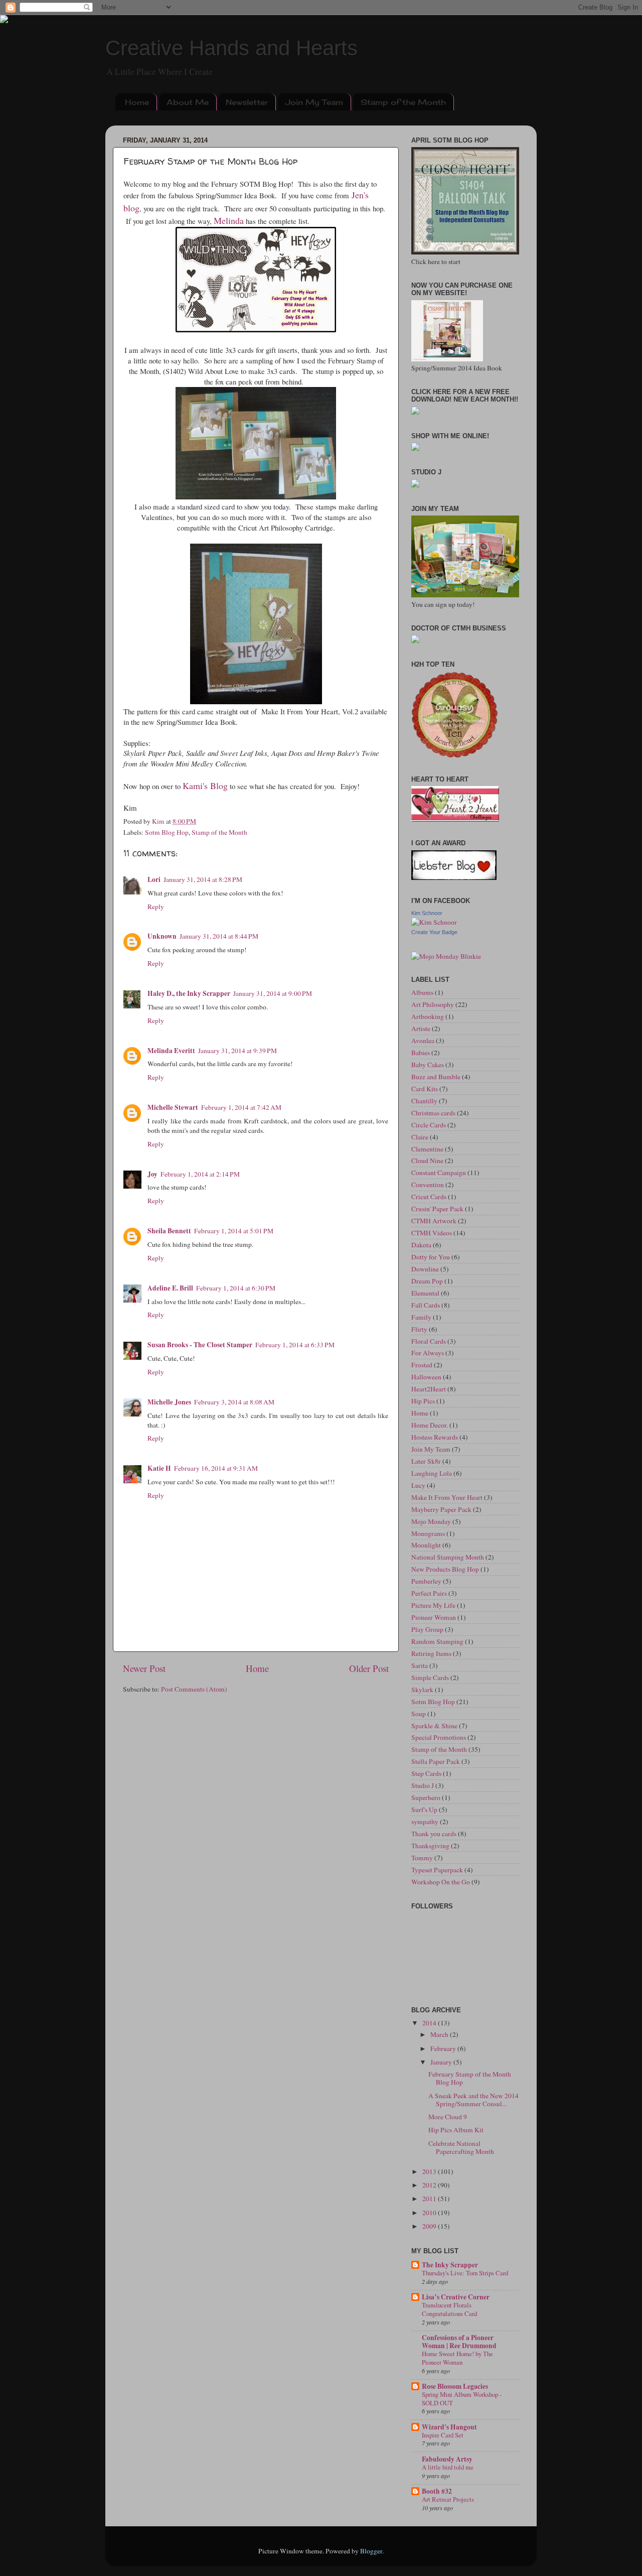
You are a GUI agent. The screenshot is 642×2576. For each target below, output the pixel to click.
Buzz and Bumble (436, 1077)
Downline (425, 1269)
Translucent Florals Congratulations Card (449, 2309)
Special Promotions (439, 1737)
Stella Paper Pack (436, 1761)
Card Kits (425, 1089)
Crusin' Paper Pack (437, 1209)
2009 (430, 2226)
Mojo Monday (431, 1521)
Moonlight (426, 1545)
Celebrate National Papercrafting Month (461, 2147)
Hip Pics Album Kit (456, 2130)
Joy (152, 1174)
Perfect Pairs (429, 1593)
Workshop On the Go (441, 1882)
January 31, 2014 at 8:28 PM (203, 879)
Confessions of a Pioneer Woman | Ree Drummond (459, 2342)
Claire (420, 1137)
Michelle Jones (169, 1402)
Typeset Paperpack (437, 1870)
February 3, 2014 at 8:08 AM (234, 1402)
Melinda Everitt (171, 1051)
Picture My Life (433, 1605)
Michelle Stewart (173, 1107)
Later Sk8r (426, 1461)
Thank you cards (434, 1834)
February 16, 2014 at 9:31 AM (216, 1468)
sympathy (425, 1822)
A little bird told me (448, 2467)
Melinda (229, 220)
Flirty (419, 1329)
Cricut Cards (429, 1197)
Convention (428, 1185)
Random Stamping (437, 1641)
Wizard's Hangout (449, 2427)
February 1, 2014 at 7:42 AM (241, 1107)
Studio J (423, 1785)
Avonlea (423, 1041)
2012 (430, 2185)
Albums (422, 992)
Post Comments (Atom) (194, 1689)
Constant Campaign (439, 1173)
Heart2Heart (429, 1389)
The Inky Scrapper (450, 2265)
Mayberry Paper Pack (441, 1509)
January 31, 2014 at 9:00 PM (273, 993)
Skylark (422, 1690)
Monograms (428, 1533)
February (444, 2048)
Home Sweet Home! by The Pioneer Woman (457, 2358)
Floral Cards (429, 1341)
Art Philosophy (433, 1004)
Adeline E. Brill (170, 1288)
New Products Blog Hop (445, 1569)
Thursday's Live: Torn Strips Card (465, 2273)
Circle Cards (429, 1125)
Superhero (426, 1797)
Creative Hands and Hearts (231, 48)
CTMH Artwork (434, 1221)
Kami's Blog (205, 786)
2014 (430, 2023)
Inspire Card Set (443, 2435)
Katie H (159, 1468)
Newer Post (144, 1668)
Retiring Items (431, 1653)
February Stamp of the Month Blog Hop (470, 2078)
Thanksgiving (430, 1846)
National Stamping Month (448, 1557)
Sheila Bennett (169, 1231)
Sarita (420, 1665)
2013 (430, 2171)
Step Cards (426, 1773)
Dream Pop (427, 1281)
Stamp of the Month (403, 102)
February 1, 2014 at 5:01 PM (234, 1231)
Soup (419, 1714)
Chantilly (424, 1101)
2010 (430, 2213)
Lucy (418, 1485)
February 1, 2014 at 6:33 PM (295, 1345)
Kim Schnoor (427, 913)
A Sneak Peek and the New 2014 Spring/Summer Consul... (473, 2100)
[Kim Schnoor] (434, 922)
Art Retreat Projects (448, 2499)
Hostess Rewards (435, 1437)
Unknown (162, 936)
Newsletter (247, 102)
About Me (188, 102)
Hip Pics (423, 1401)
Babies (421, 1053)
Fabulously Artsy (447, 2459)
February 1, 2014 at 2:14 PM (200, 1174)
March (440, 2034)
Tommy (422, 1858)
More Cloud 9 (448, 2117)
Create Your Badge (434, 932)
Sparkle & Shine (434, 1726)
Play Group (427, 1629)
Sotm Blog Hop (167, 832)
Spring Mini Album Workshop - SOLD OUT (462, 2399)
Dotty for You (431, 1257)
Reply (156, 907)
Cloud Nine (427, 1161)
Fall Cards (426, 1305)
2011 (430, 2199)
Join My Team (314, 102)
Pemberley (426, 1581)
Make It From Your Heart (447, 1497)
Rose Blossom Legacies (455, 2386)
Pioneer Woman (434, 1617)
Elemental (425, 1293)
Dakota (421, 1245)
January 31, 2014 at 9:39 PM (237, 1051)
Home (137, 102)
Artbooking (428, 1016)
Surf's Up (424, 1810)
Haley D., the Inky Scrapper (189, 993)
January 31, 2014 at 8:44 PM (219, 936)
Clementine (427, 1149)
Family (421, 1317)
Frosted (422, 1365)
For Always (428, 1353)
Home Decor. (430, 1425)
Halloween (426, 1377)
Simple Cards (430, 1678)
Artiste (421, 1028)
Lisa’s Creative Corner (456, 2297)
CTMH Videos (432, 1233)
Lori (154, 879)
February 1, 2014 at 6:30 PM (236, 1288)
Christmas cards (433, 1113)
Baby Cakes (428, 1065)
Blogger (371, 2551)
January (442, 2062)
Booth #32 (437, 2491)
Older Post (369, 1668)
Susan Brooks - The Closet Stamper (200, 1345)
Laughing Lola (432, 1473)
